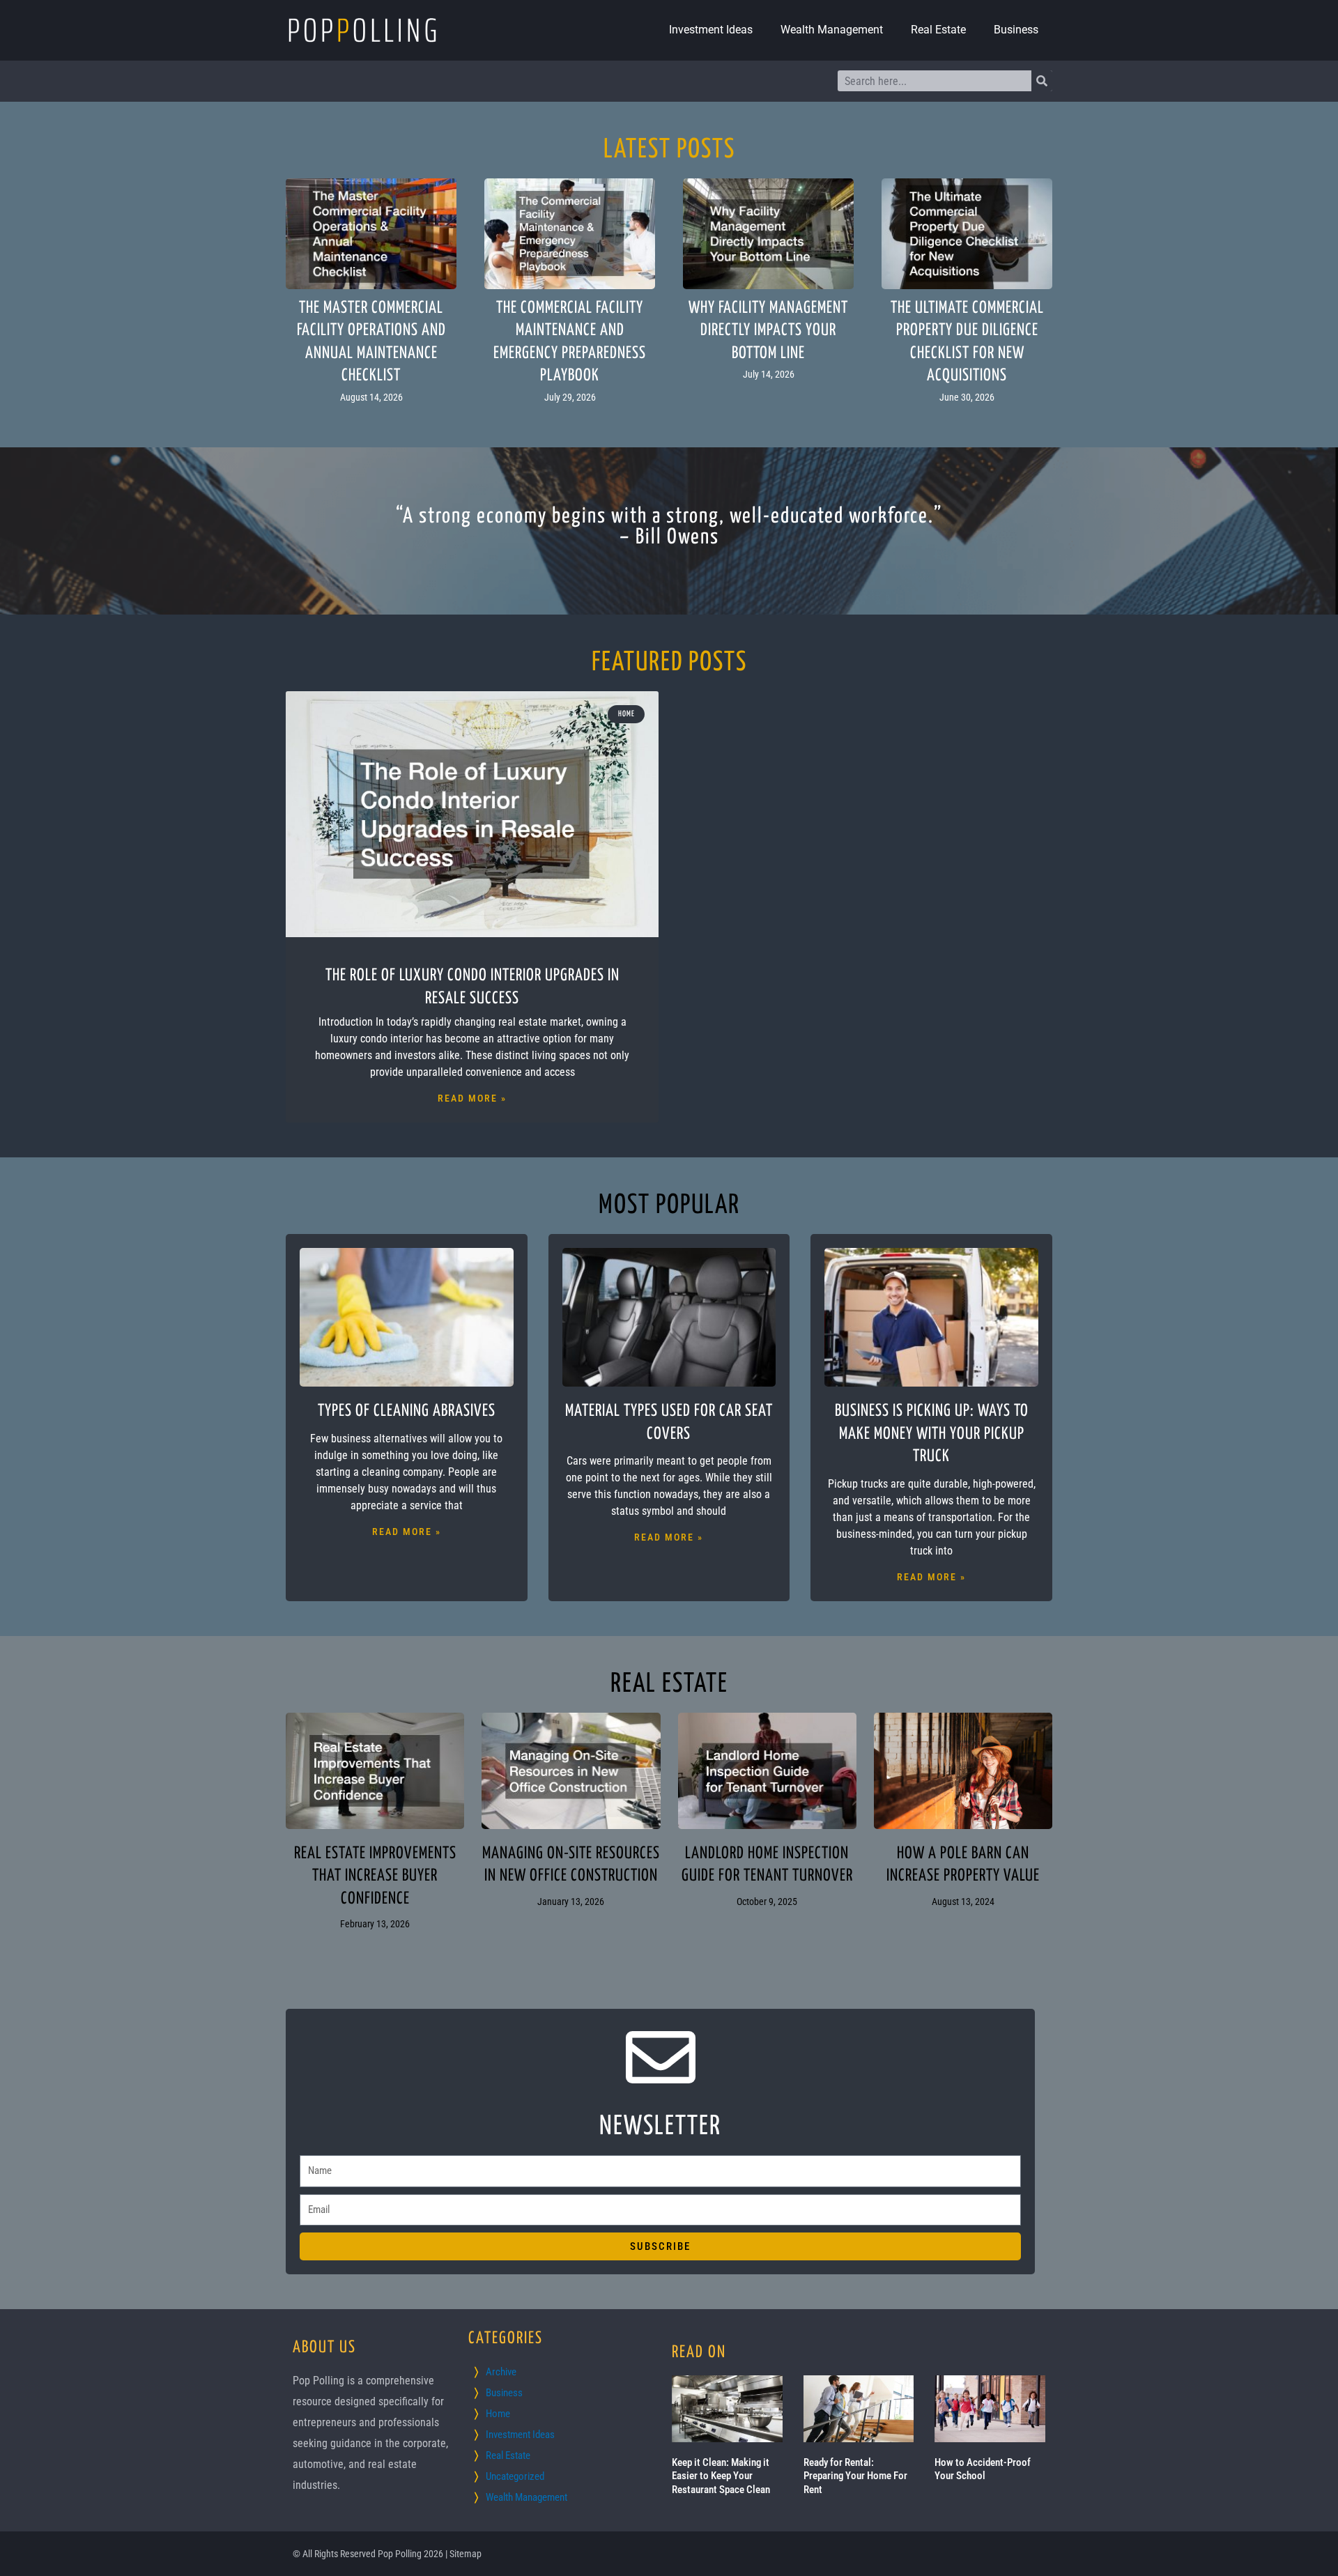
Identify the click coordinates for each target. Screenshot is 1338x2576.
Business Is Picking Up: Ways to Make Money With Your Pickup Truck (932, 1434)
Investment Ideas (711, 30)
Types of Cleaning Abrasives (407, 1411)
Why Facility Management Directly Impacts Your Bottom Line (768, 331)
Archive (501, 2372)
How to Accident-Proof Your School (983, 2469)
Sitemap (466, 2554)
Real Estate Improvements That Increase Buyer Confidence (375, 1876)
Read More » (472, 1098)
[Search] (1042, 81)
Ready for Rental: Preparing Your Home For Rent (855, 2476)
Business (1016, 30)
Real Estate (938, 30)
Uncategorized (515, 2476)
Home (498, 2414)
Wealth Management (832, 30)
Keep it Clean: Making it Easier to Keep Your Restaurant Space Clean (721, 2476)
